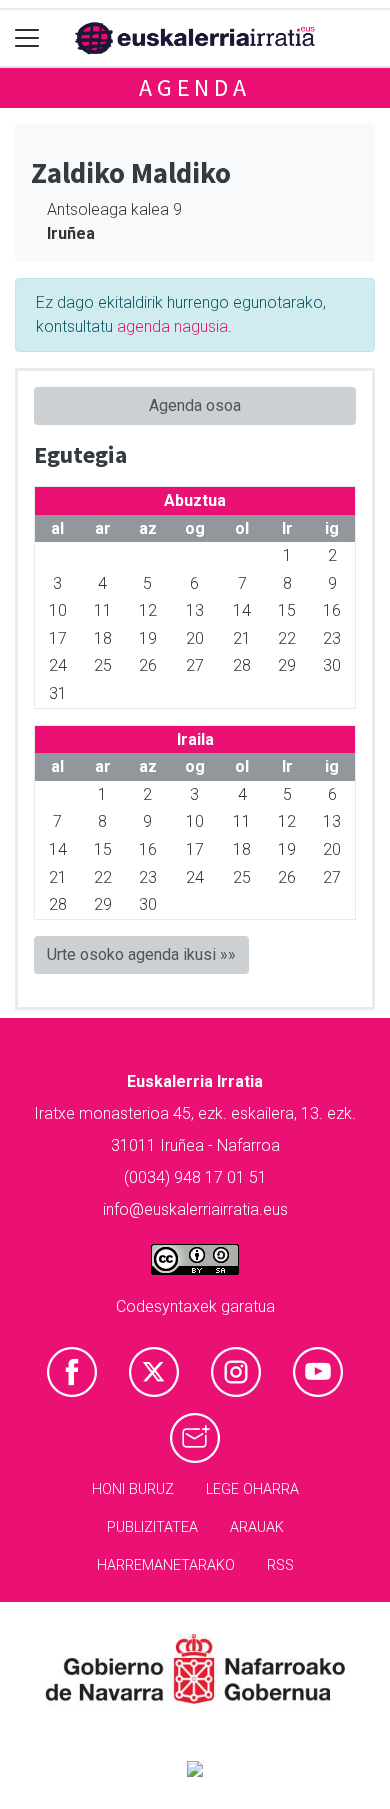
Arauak (257, 1527)
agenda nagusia (172, 326)
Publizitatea (152, 1527)
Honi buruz (133, 1489)
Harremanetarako (166, 1565)
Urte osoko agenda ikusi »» (141, 954)
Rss (280, 1565)
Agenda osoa (195, 405)
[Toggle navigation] (27, 38)
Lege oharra (252, 1489)
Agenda (195, 87)
